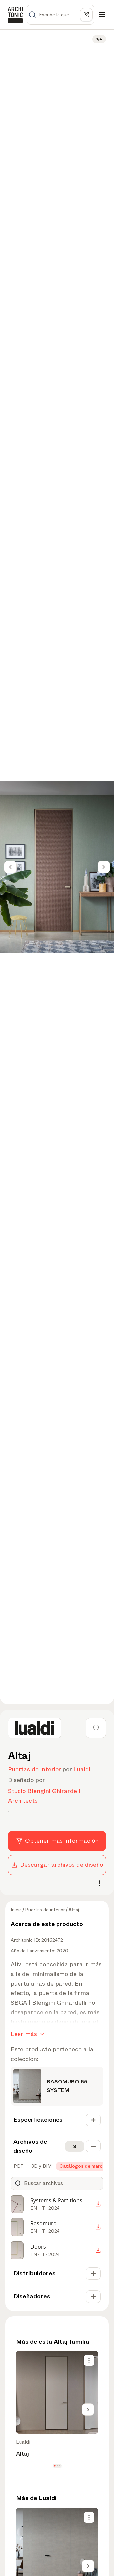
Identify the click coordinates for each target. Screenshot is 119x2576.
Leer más (24, 2034)
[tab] (18, 2166)
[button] (54, 2466)
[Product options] (89, 2360)
